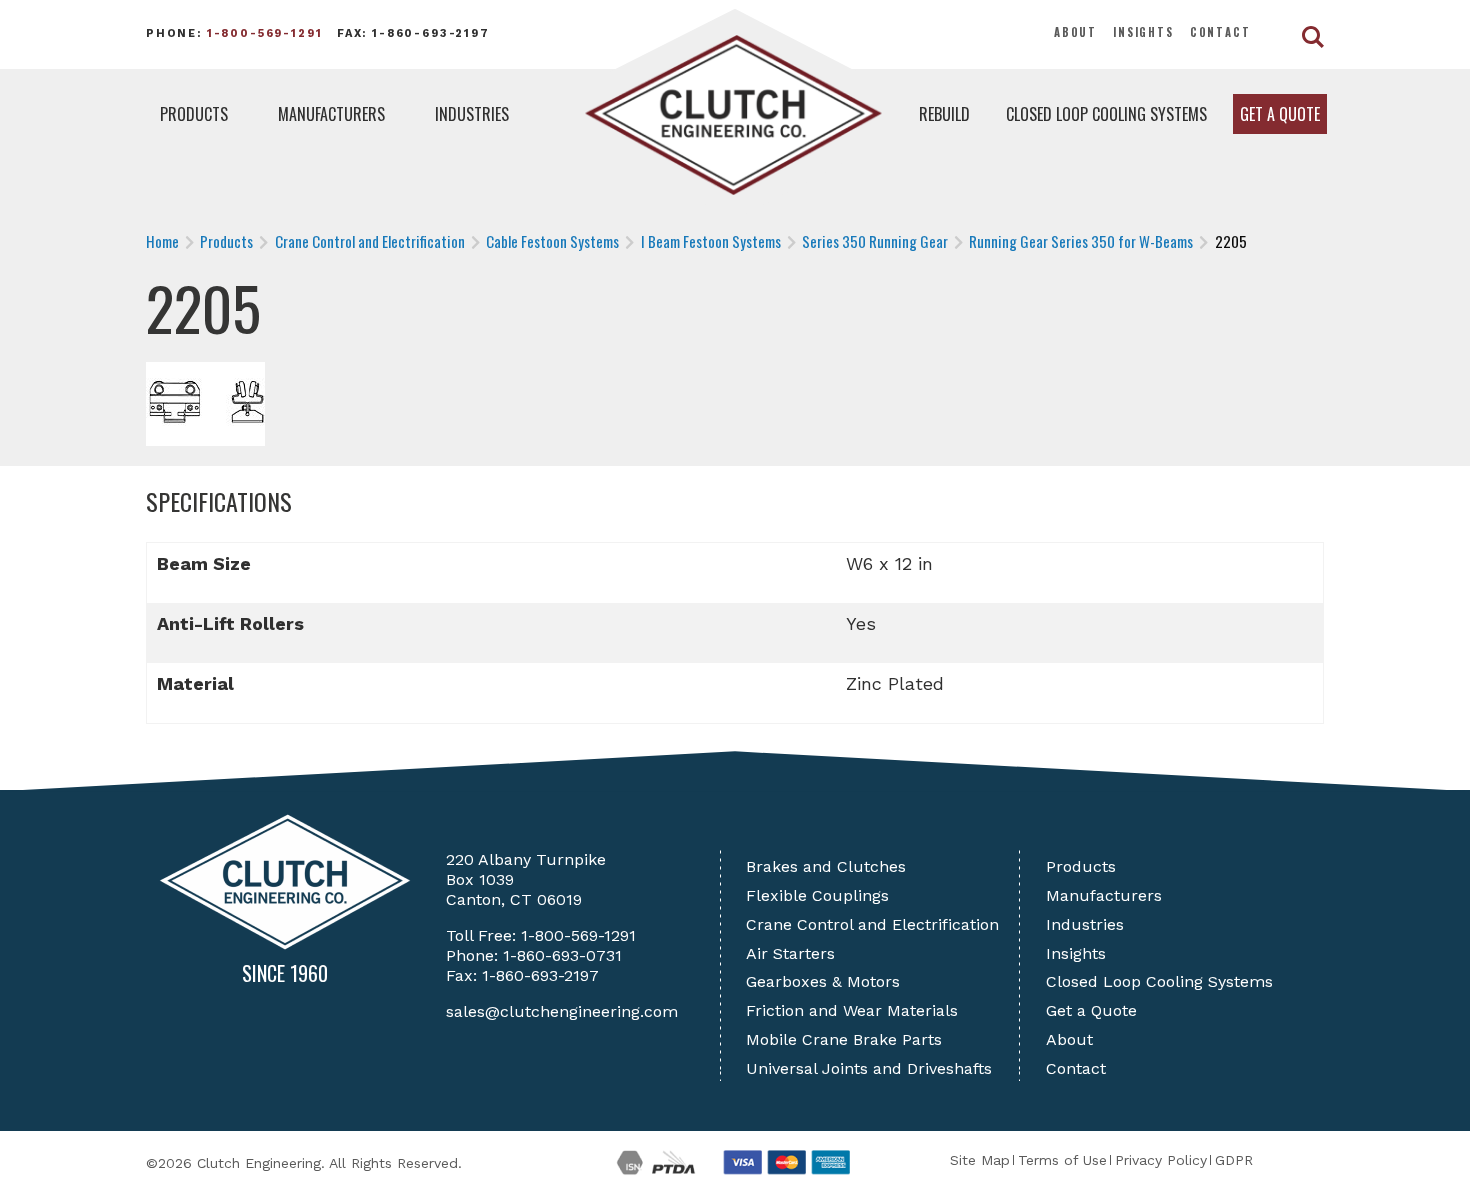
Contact (1220, 32)
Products (194, 114)
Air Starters (790, 953)
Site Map (980, 1160)
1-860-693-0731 (562, 955)
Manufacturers (331, 114)
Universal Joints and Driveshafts (869, 1068)
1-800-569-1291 (265, 33)
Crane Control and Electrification (872, 924)
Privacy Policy (1161, 1160)
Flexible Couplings (817, 895)
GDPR (1234, 1160)
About (1075, 32)
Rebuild (944, 114)
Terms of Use (1062, 1160)
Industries (472, 114)
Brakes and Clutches (826, 866)
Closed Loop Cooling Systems (1106, 114)
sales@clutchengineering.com (562, 1011)
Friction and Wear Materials (852, 1010)
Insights (1143, 32)
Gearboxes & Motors (823, 981)
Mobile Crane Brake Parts (844, 1039)
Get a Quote (1280, 114)
